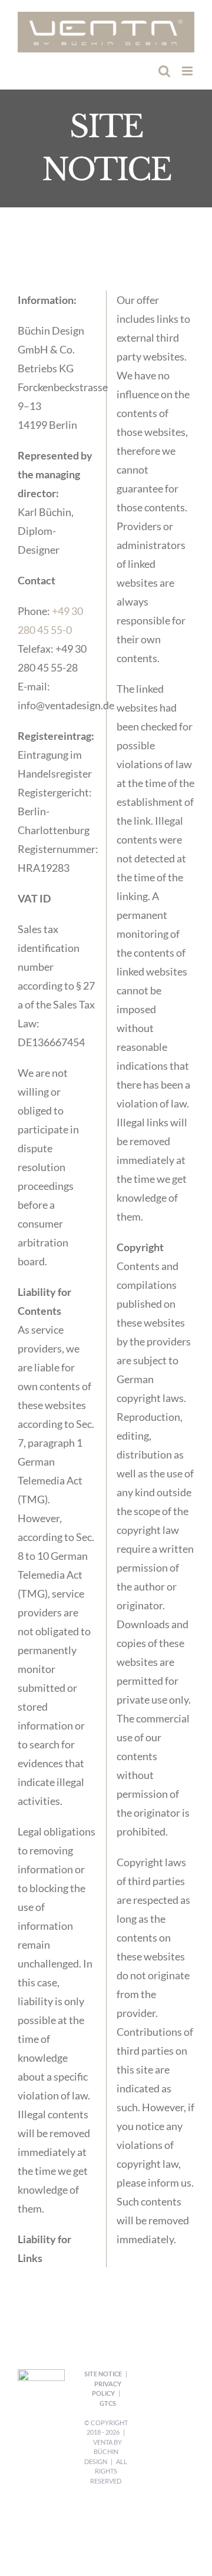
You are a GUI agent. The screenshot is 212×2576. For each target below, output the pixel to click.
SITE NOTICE (103, 2374)
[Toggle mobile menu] (188, 71)
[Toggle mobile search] (164, 71)
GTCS (108, 2403)
